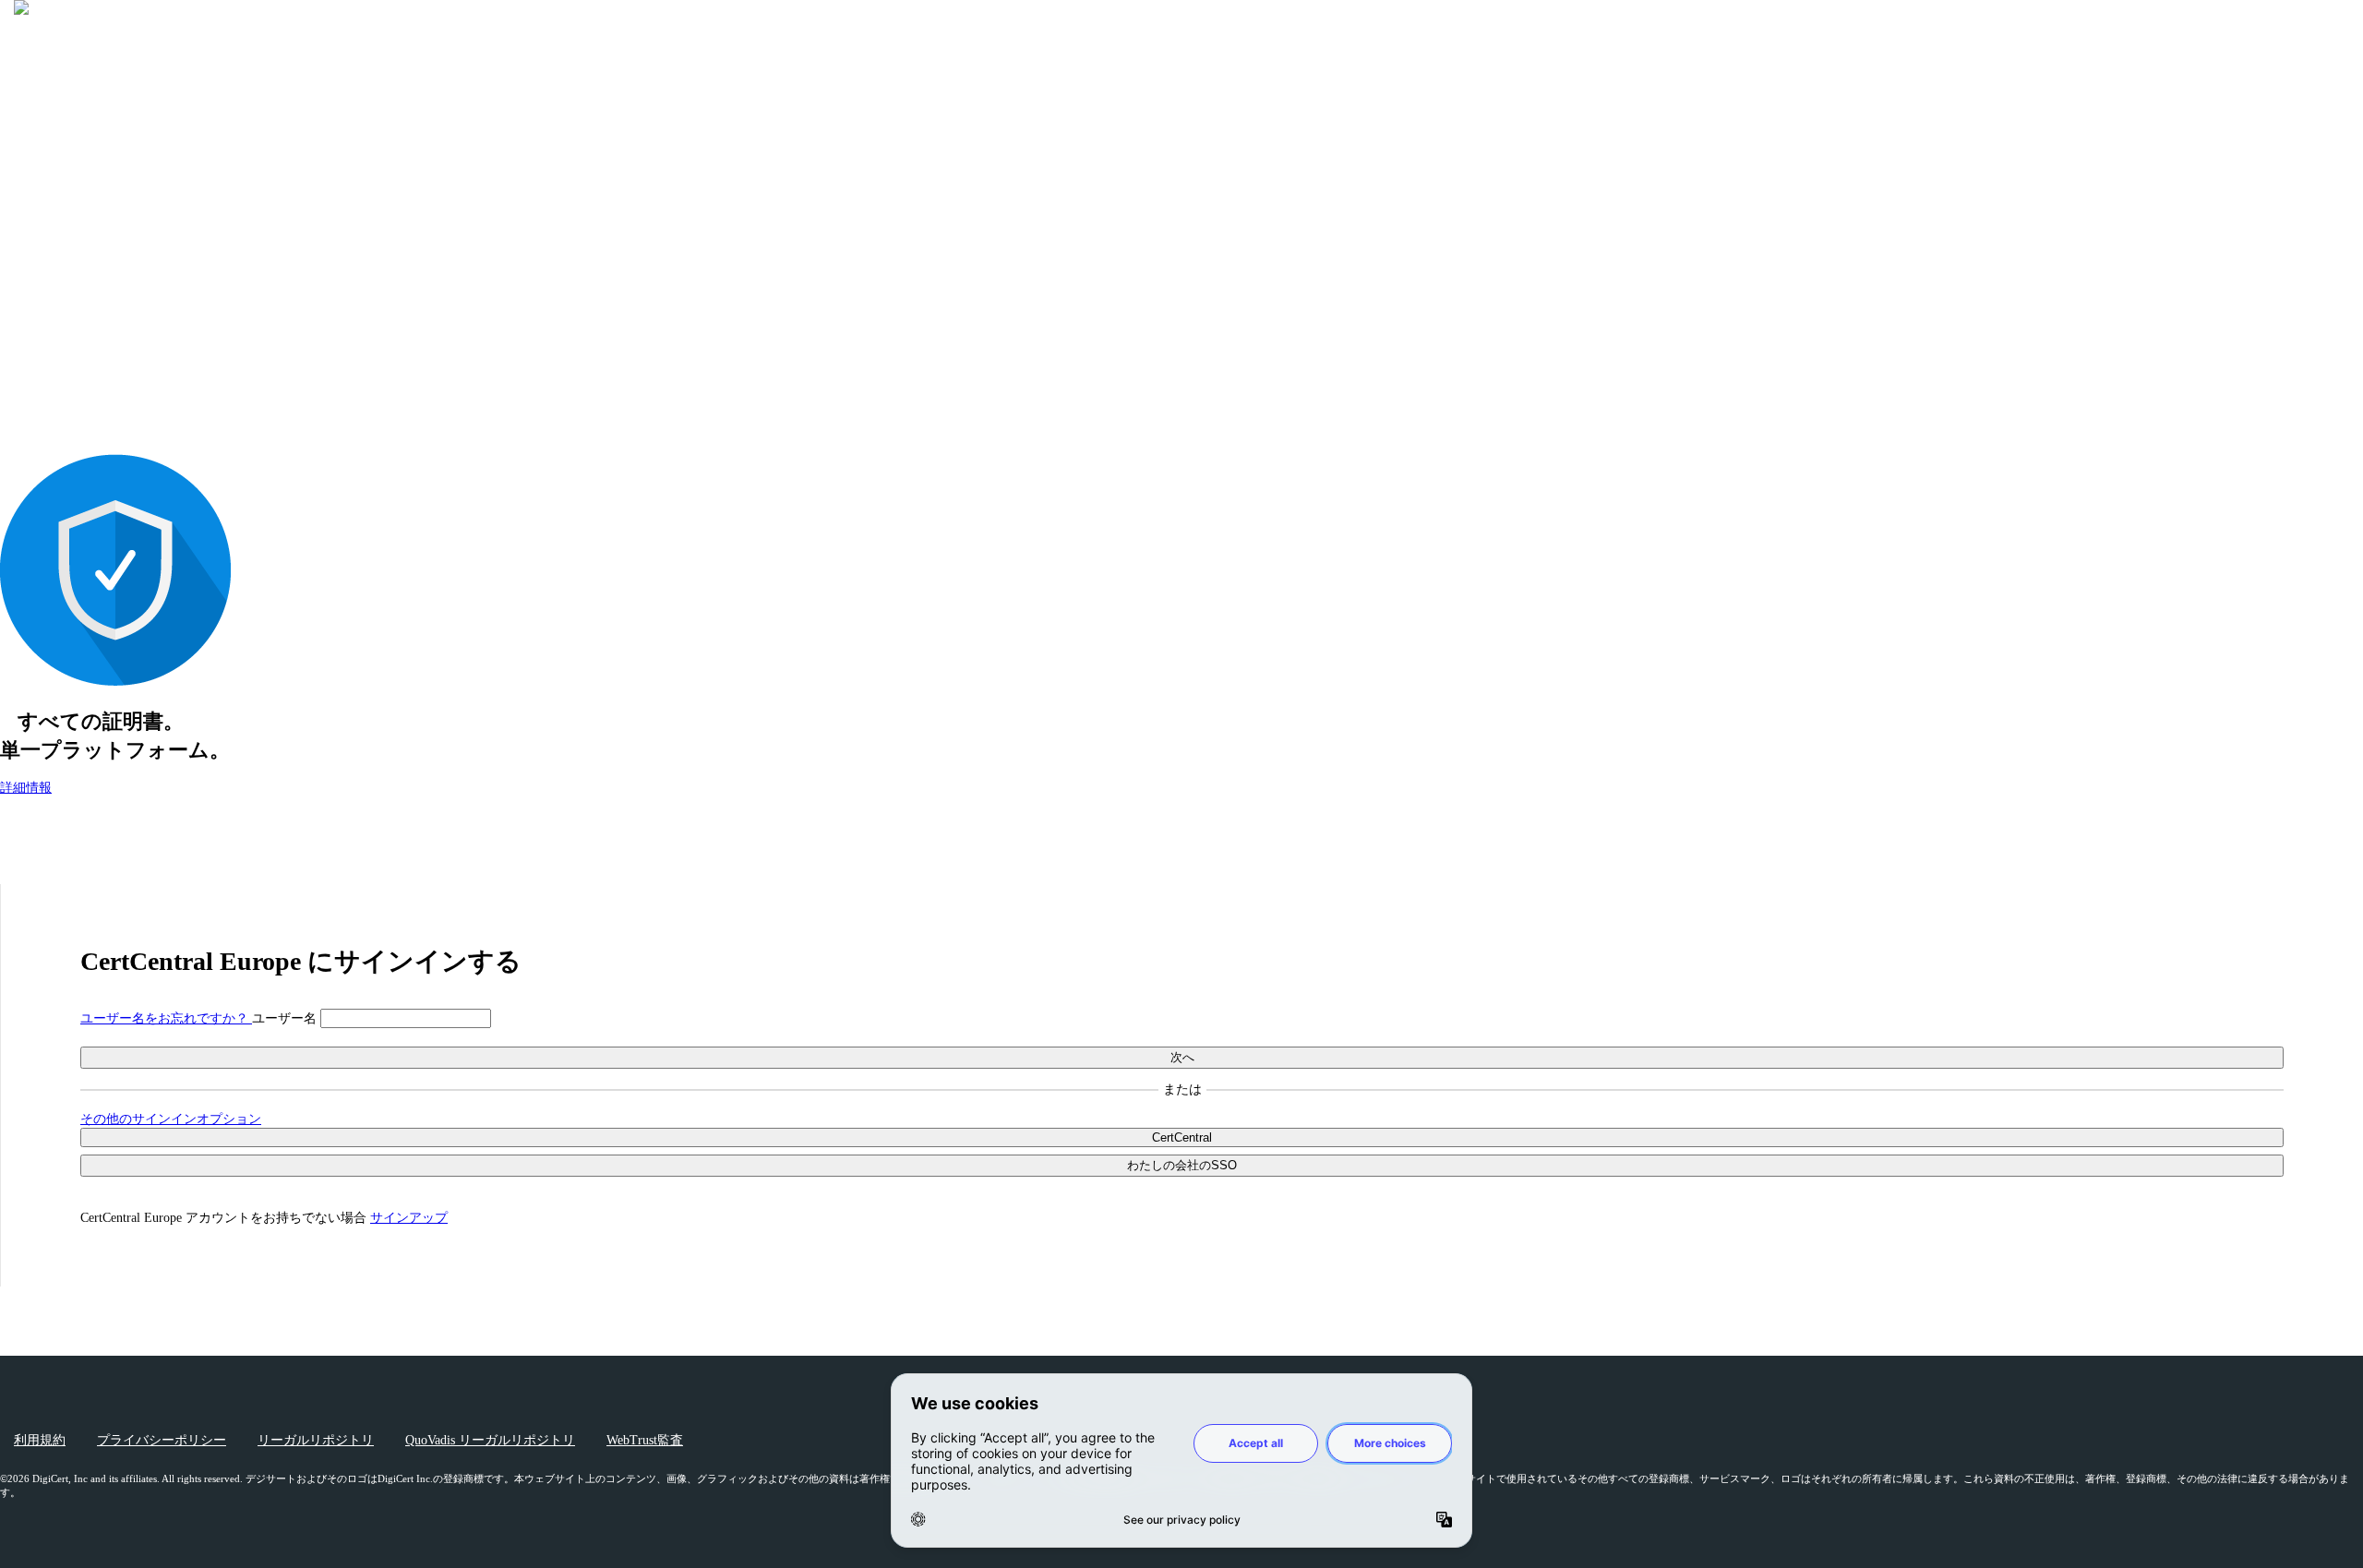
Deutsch (2324, 120)
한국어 (2325, 196)
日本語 (70, 80)
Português (2319, 227)
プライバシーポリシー (162, 1440)
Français (2323, 149)
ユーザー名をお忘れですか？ (166, 1018)
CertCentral (1182, 1137)
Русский (2321, 241)
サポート (63, 312)
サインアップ (409, 1218)
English (2325, 105)
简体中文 (2319, 257)
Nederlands (2315, 212)
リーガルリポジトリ (316, 1440)
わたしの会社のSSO (1182, 1165)
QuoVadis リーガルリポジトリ (490, 1440)
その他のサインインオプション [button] (171, 1119)
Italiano (2325, 164)
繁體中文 (2319, 274)
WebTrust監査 (645, 1440)
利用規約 (40, 1440)
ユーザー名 (286, 1018)
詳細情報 (26, 788)
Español (2324, 134)
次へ (1182, 1057)
